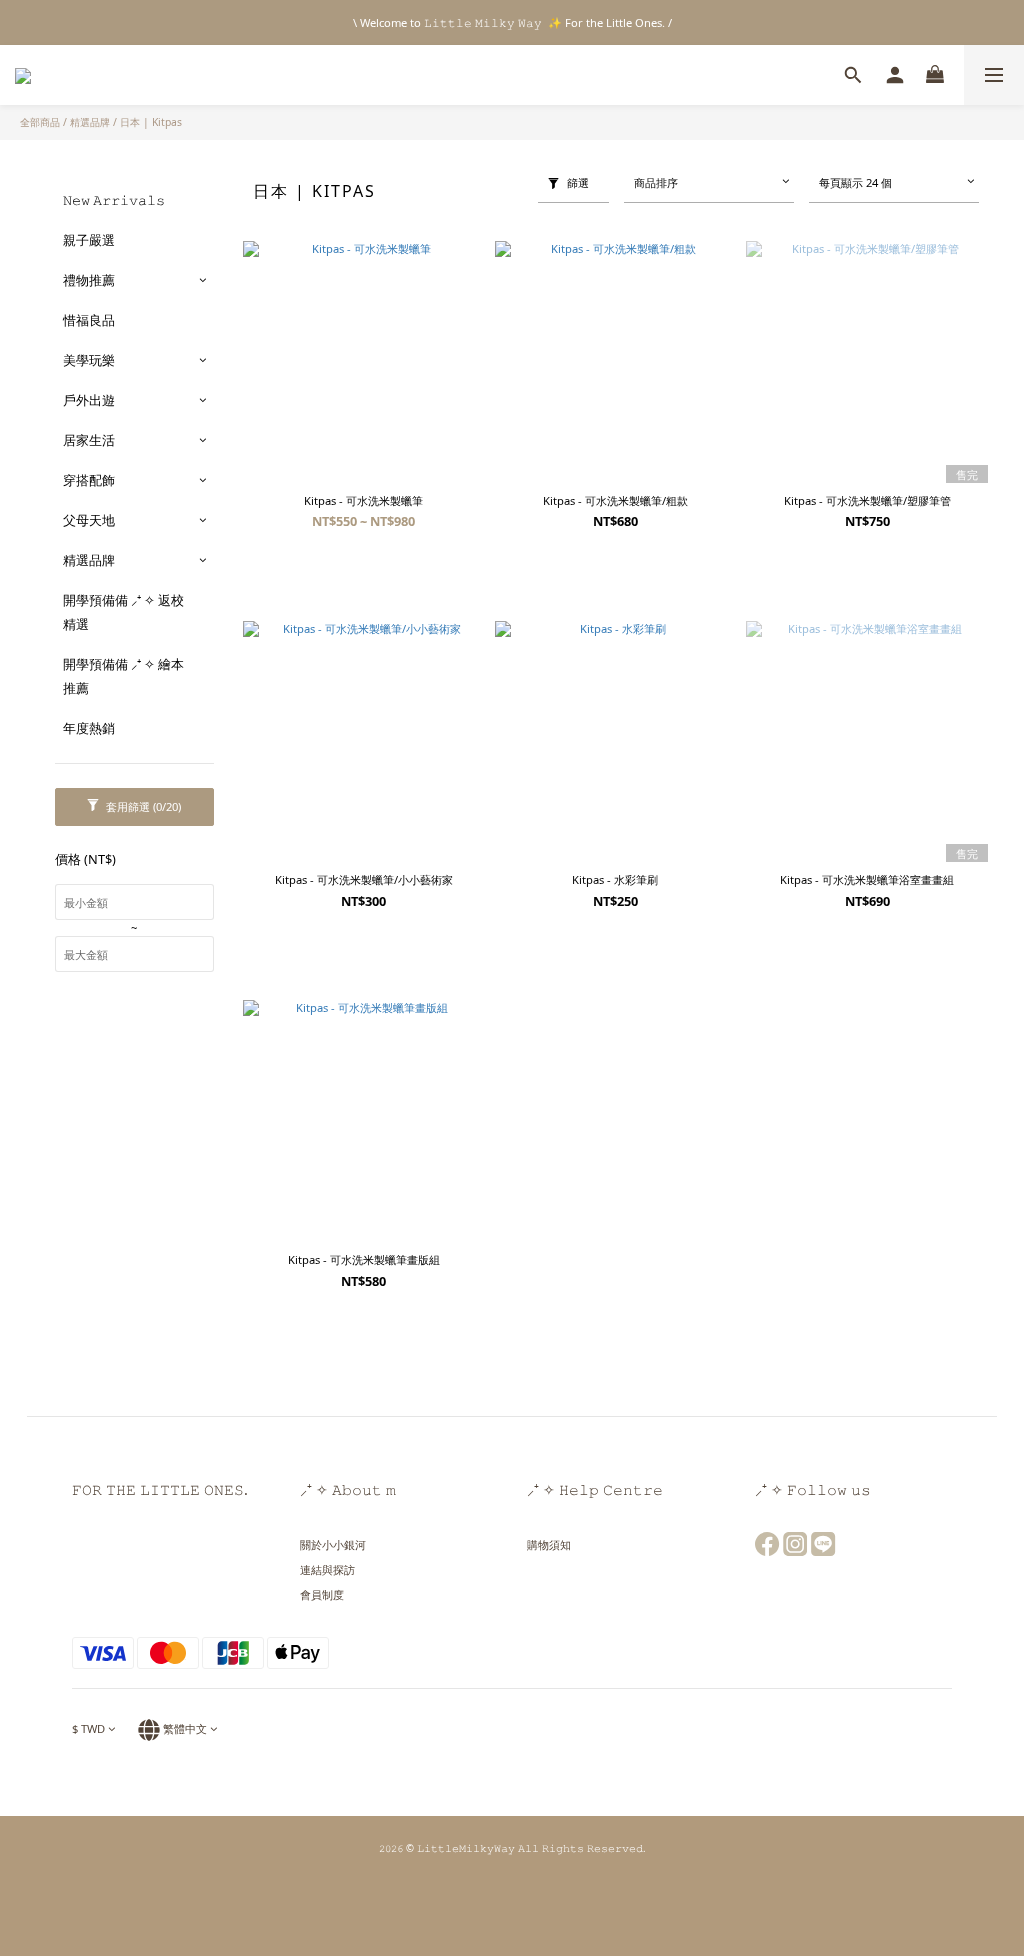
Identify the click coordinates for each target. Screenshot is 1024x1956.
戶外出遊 (89, 400)
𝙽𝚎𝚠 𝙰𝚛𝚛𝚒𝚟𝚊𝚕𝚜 (114, 200)
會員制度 (322, 1594)
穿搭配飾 (89, 480)
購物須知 (549, 1544)
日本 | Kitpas (151, 122)
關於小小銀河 (333, 1544)
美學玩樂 (89, 360)
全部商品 (40, 122)
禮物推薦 (89, 280)
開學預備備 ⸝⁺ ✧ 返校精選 (123, 612)
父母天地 (89, 520)
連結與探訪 (327, 1569)
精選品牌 (90, 122)
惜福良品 (89, 320)
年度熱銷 (89, 728)
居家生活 (89, 440)
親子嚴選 (89, 240)
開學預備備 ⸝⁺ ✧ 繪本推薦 (123, 676)
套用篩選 (142, 806)
